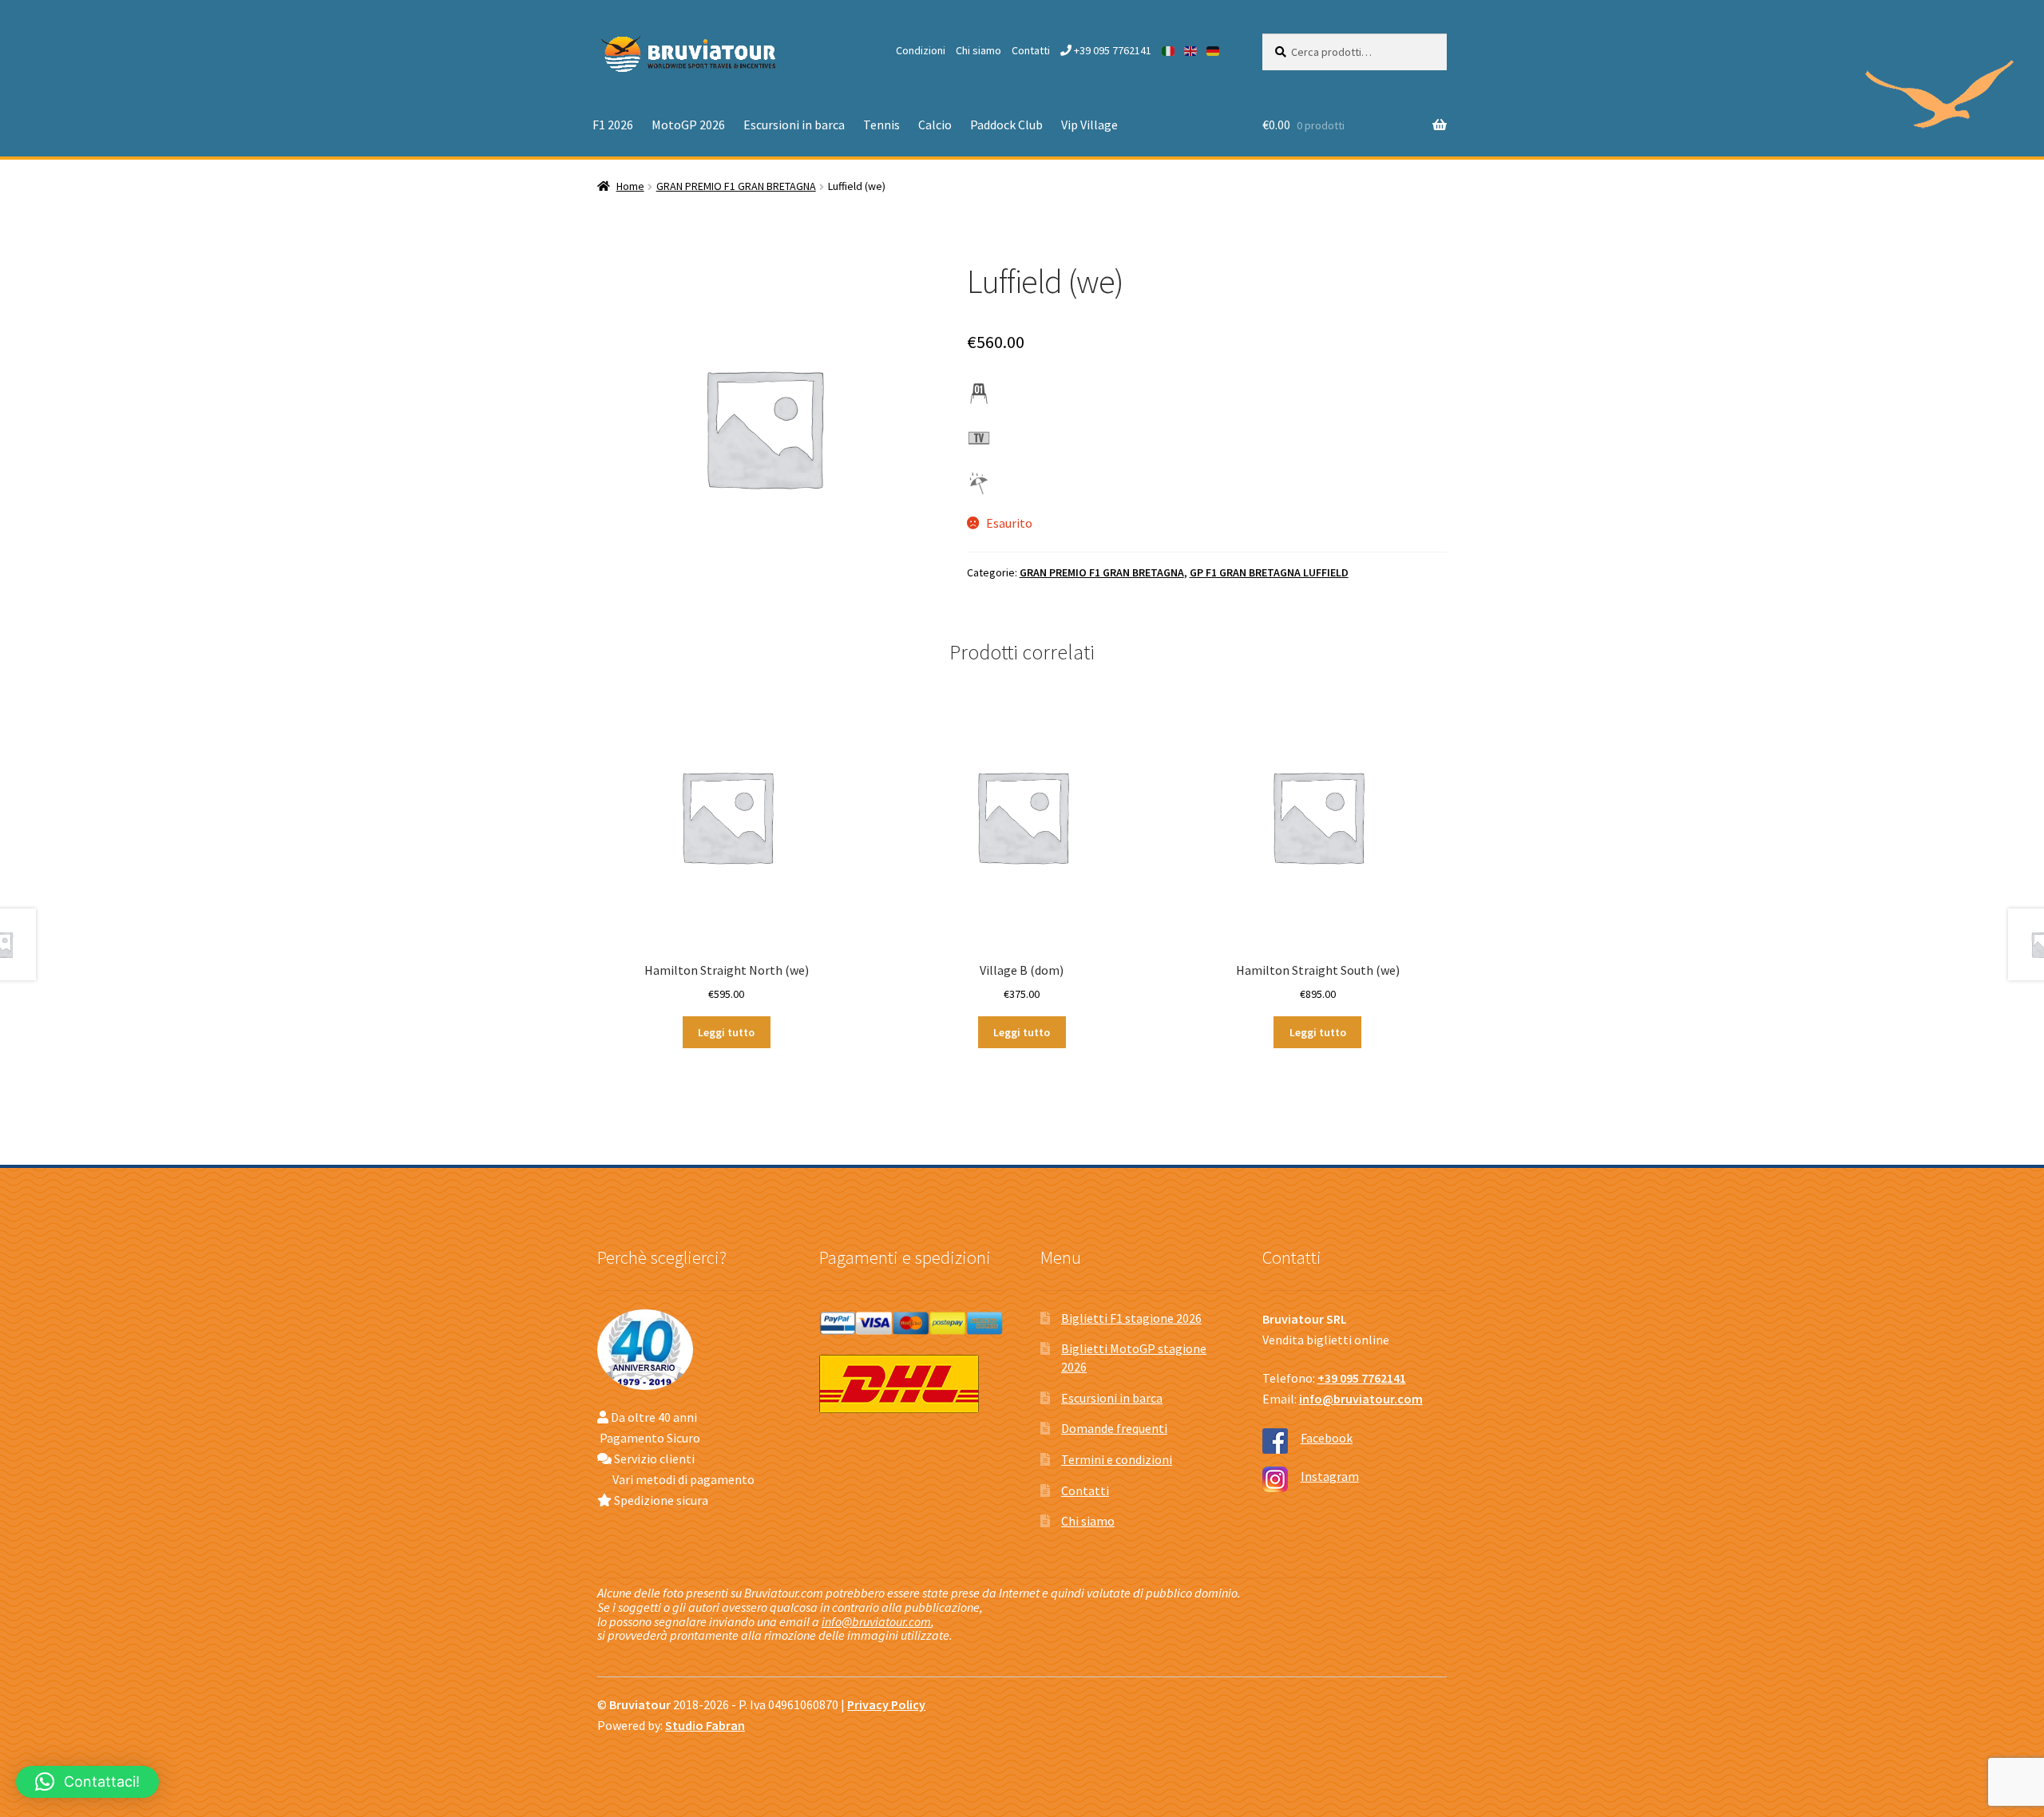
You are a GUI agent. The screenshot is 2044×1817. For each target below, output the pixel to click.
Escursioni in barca (794, 125)
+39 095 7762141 (1111, 50)
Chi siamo (978, 50)
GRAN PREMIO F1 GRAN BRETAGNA (736, 186)
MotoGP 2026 (688, 125)
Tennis (881, 125)
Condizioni (921, 50)
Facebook (1327, 1438)
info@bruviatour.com (876, 1621)
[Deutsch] (1214, 50)
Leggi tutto (726, 1032)
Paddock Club (1006, 125)
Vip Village (1089, 125)
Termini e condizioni (1117, 1459)
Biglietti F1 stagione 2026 (1131, 1318)
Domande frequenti (1114, 1428)
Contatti (1031, 50)
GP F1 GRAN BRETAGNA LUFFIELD (1269, 572)
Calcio (935, 125)
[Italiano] (1169, 50)
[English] (1191, 50)
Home (630, 186)
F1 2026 (613, 125)
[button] (87, 1782)
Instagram (1330, 1476)
